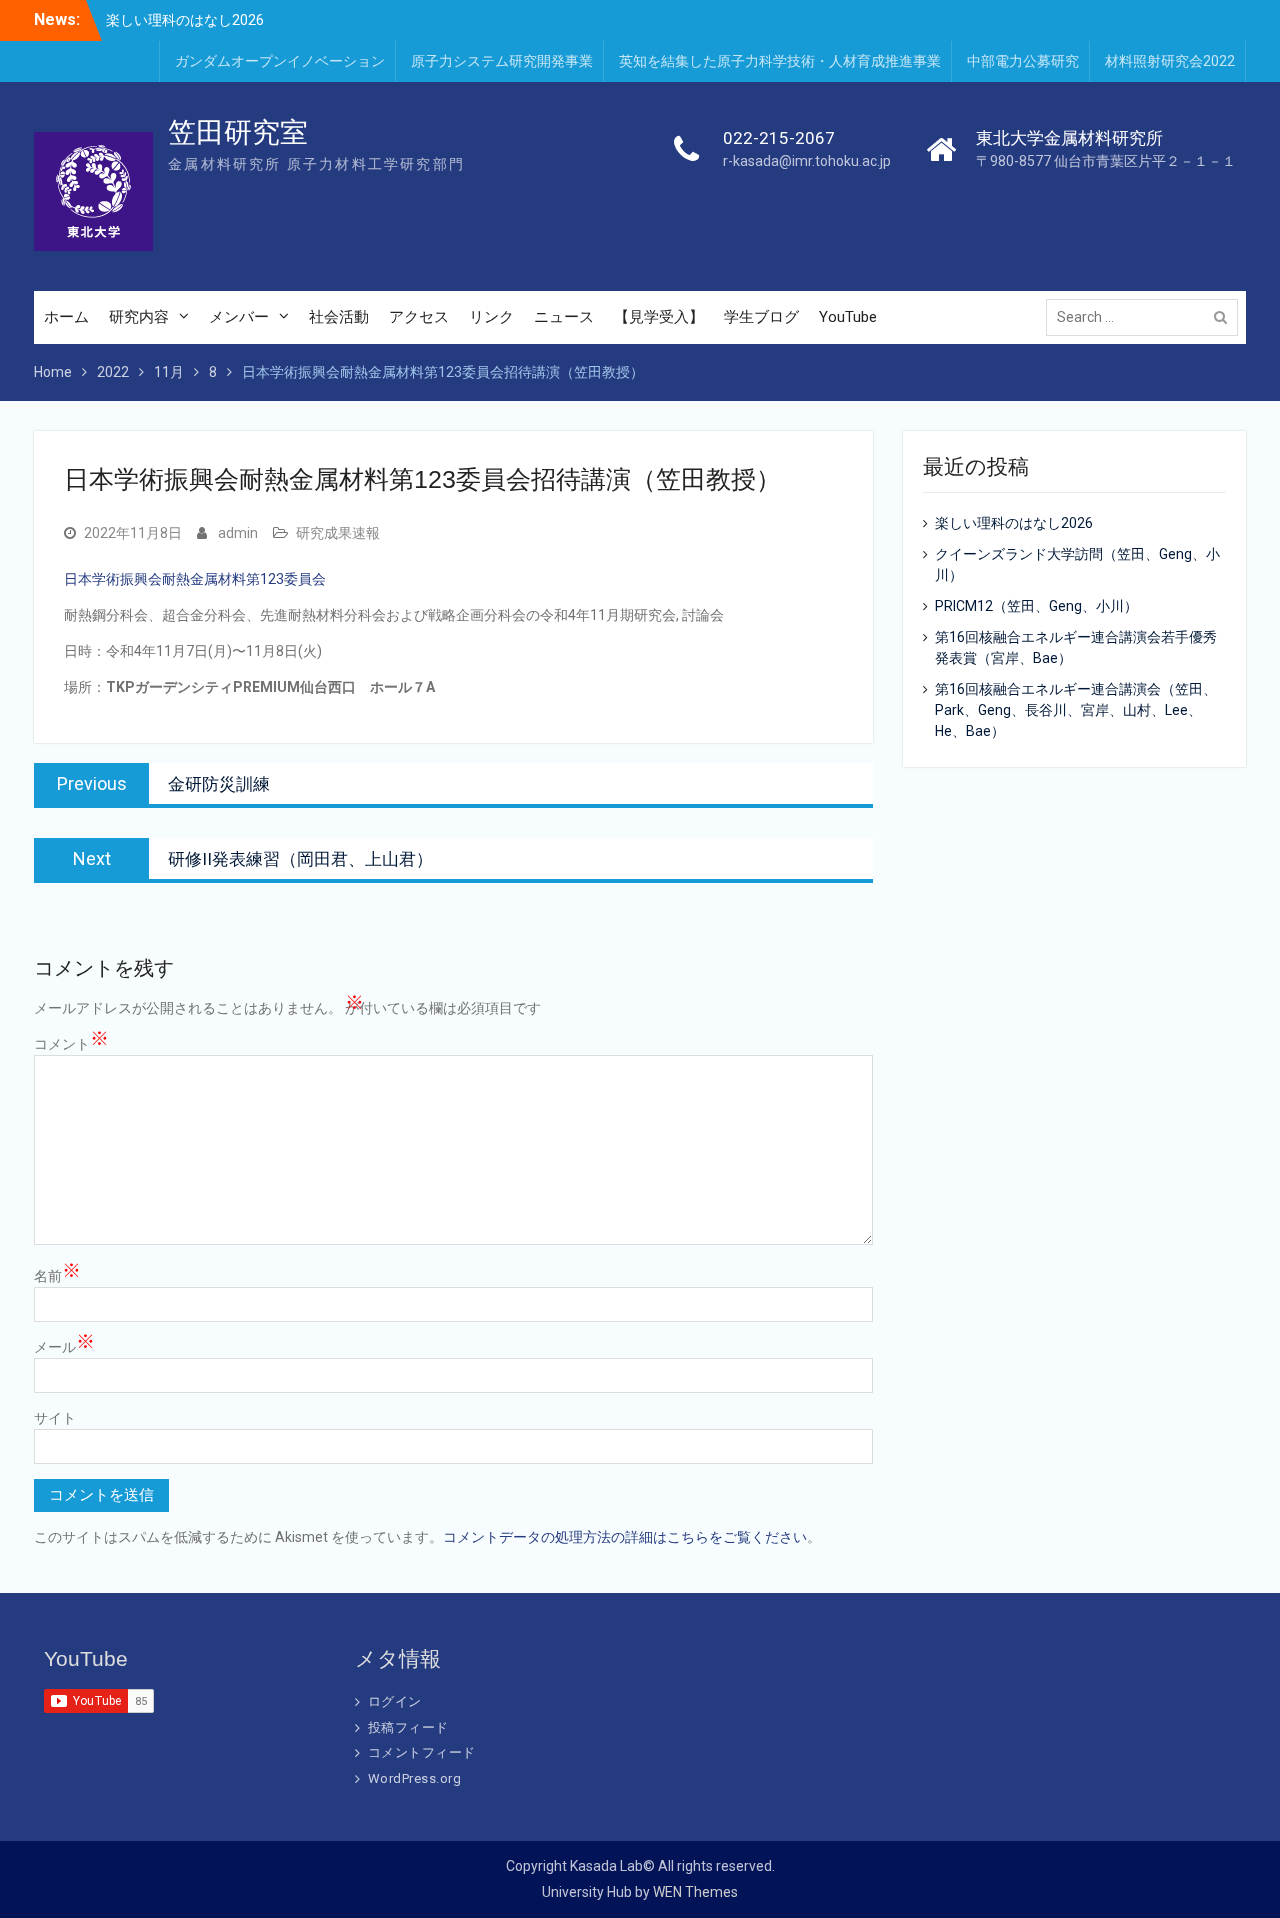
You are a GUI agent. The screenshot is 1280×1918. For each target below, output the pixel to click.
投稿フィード (408, 1727)
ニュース (564, 317)
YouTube (848, 317)
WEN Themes (695, 1892)
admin (238, 533)
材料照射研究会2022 (1170, 61)
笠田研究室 (238, 132)
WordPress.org (415, 1778)
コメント (71, 1043)
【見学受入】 (659, 317)
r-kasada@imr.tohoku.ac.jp (807, 161)
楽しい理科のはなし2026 (185, 19)
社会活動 (339, 317)
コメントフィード (422, 1752)
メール (64, 1346)
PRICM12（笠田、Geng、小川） (1036, 606)
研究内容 (139, 317)
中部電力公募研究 (1023, 61)
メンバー (239, 317)
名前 (57, 1275)
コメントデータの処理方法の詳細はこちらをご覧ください (625, 1537)
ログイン (395, 1701)
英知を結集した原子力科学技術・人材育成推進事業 (780, 61)
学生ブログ (761, 317)
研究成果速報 (338, 533)
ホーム (66, 317)
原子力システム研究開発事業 (502, 61)
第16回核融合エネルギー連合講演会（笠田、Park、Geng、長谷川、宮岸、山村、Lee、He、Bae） (1076, 710)
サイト (55, 1418)
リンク (491, 317)
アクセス (419, 317)
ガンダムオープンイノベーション (280, 61)
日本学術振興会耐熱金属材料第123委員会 (195, 579)
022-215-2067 (779, 138)
